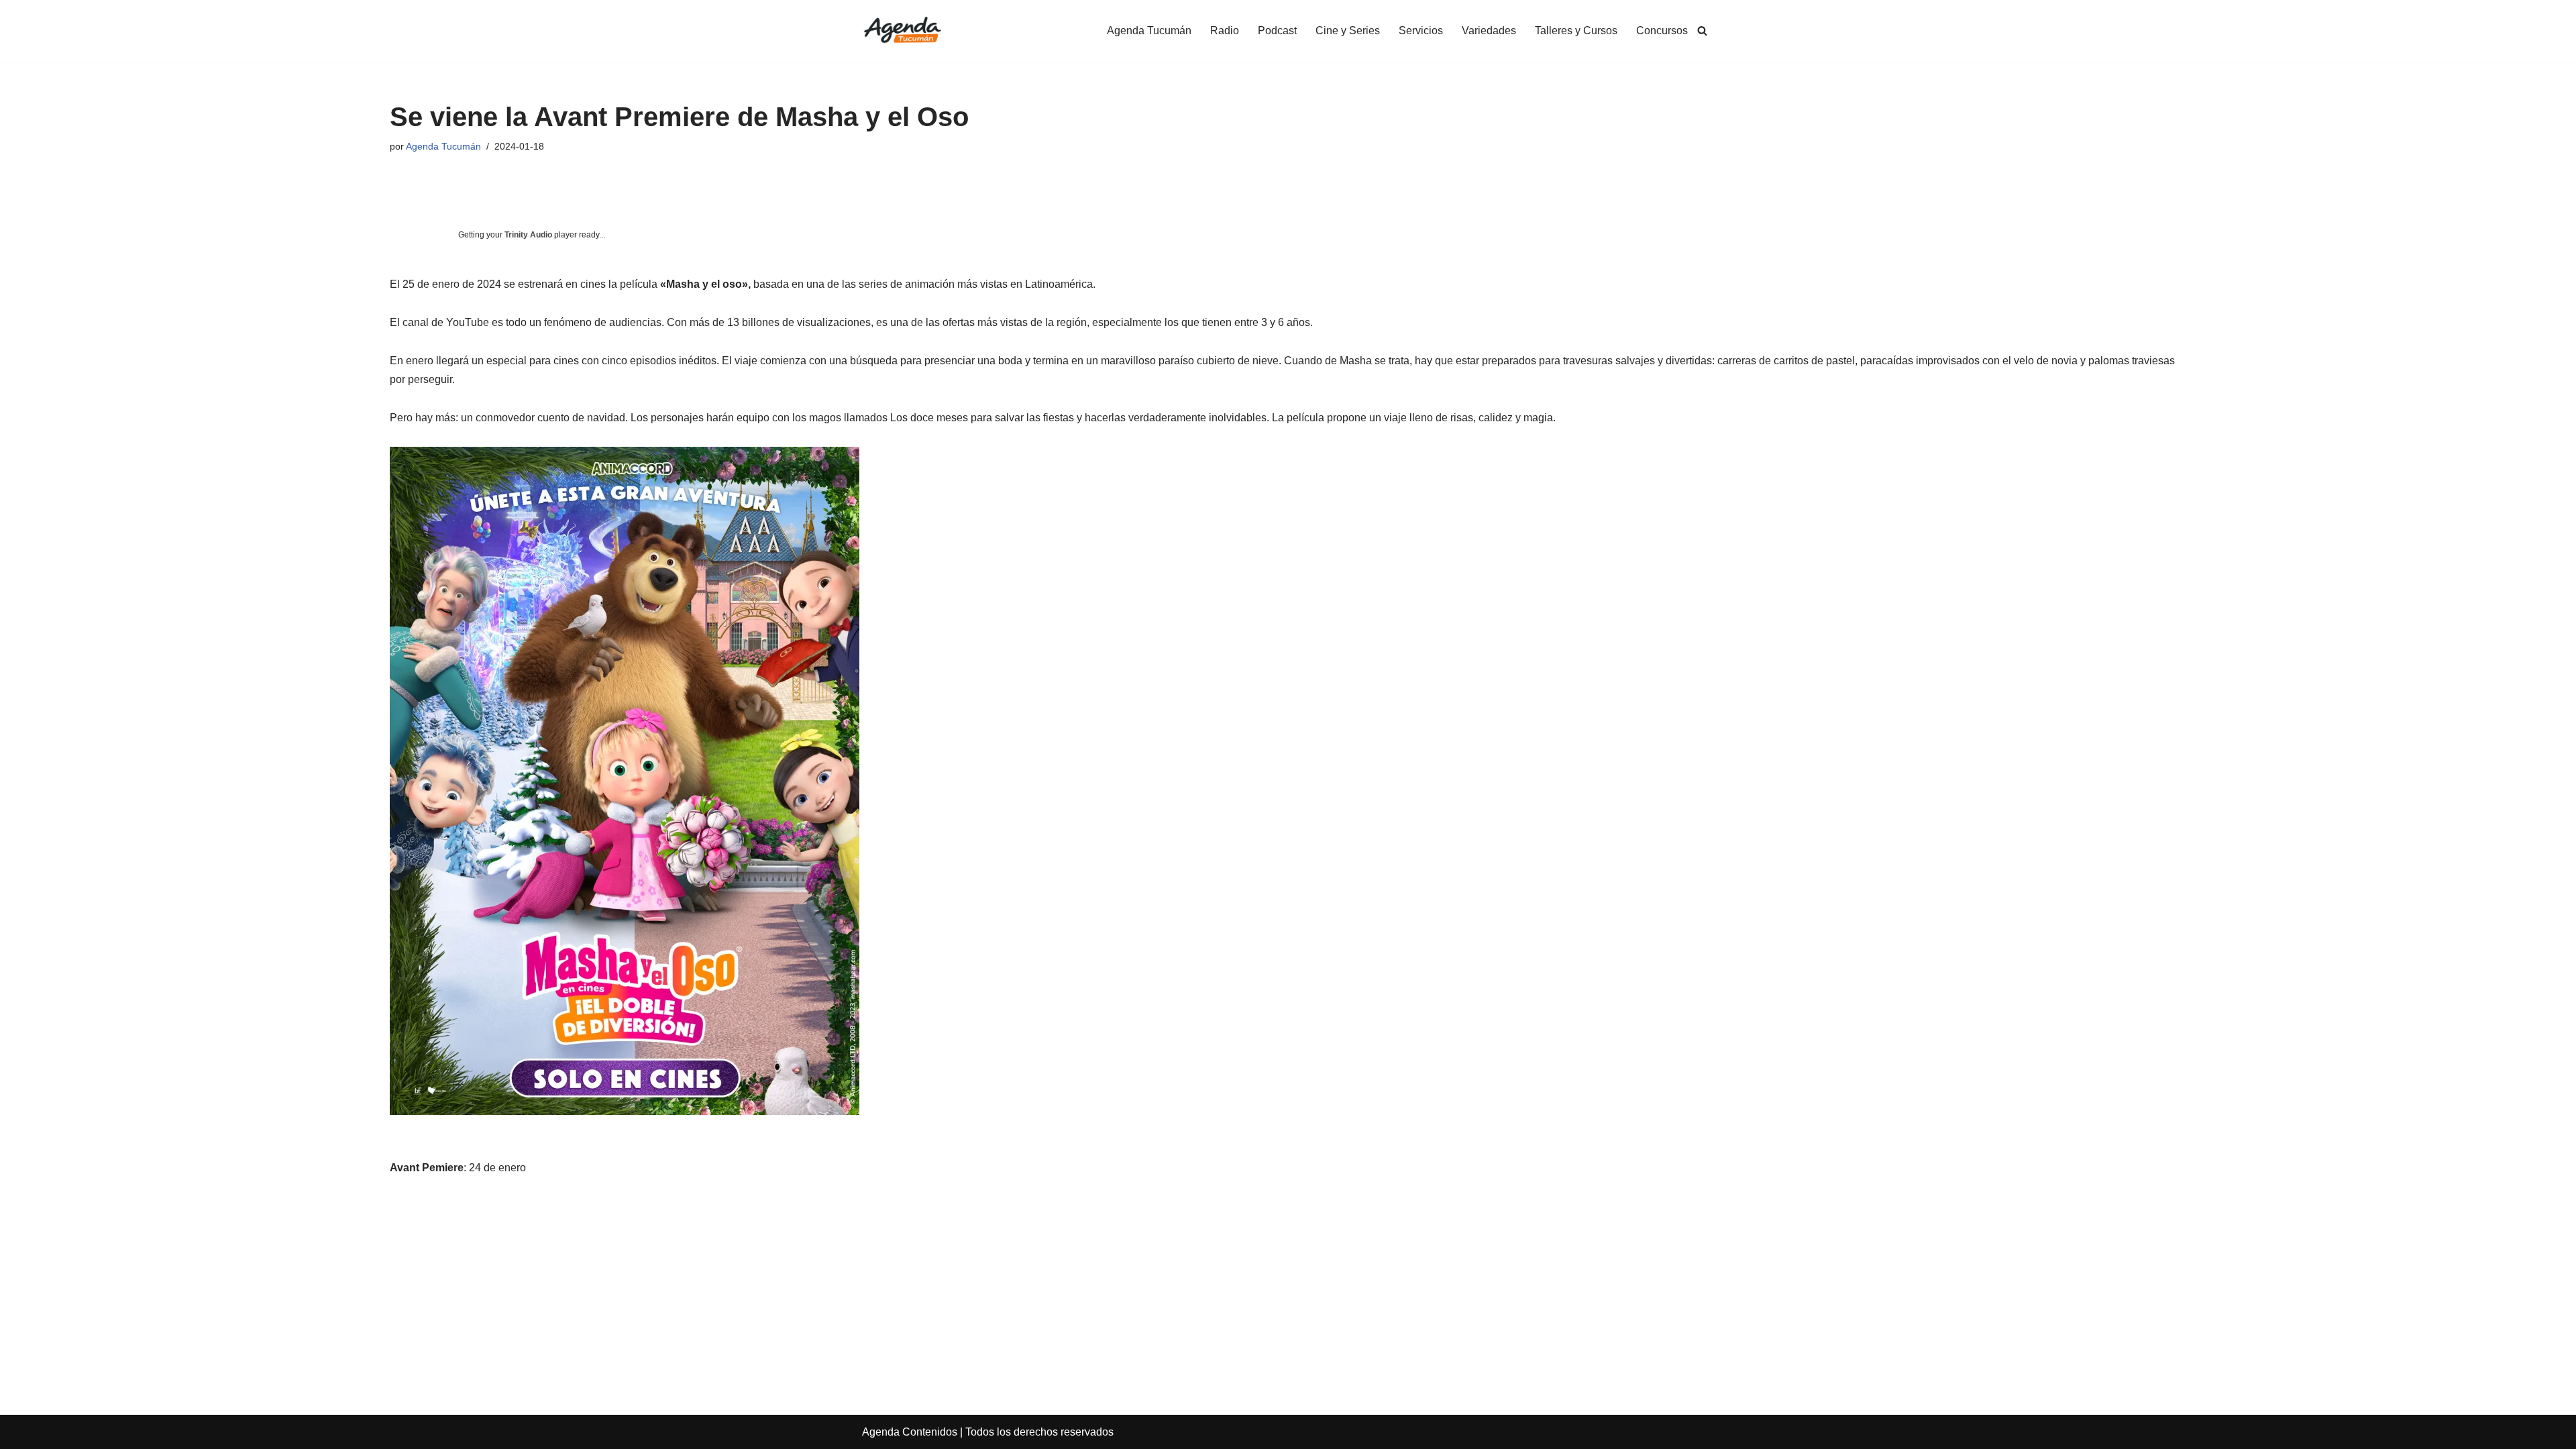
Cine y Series (1348, 31)
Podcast (1277, 31)
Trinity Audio (528, 235)
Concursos (1662, 31)
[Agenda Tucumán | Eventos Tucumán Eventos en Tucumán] (902, 31)
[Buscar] (1702, 31)
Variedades (1489, 31)
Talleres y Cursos (1576, 31)
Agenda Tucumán (1149, 31)
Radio (1225, 31)
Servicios (1421, 31)
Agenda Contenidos (910, 1432)
